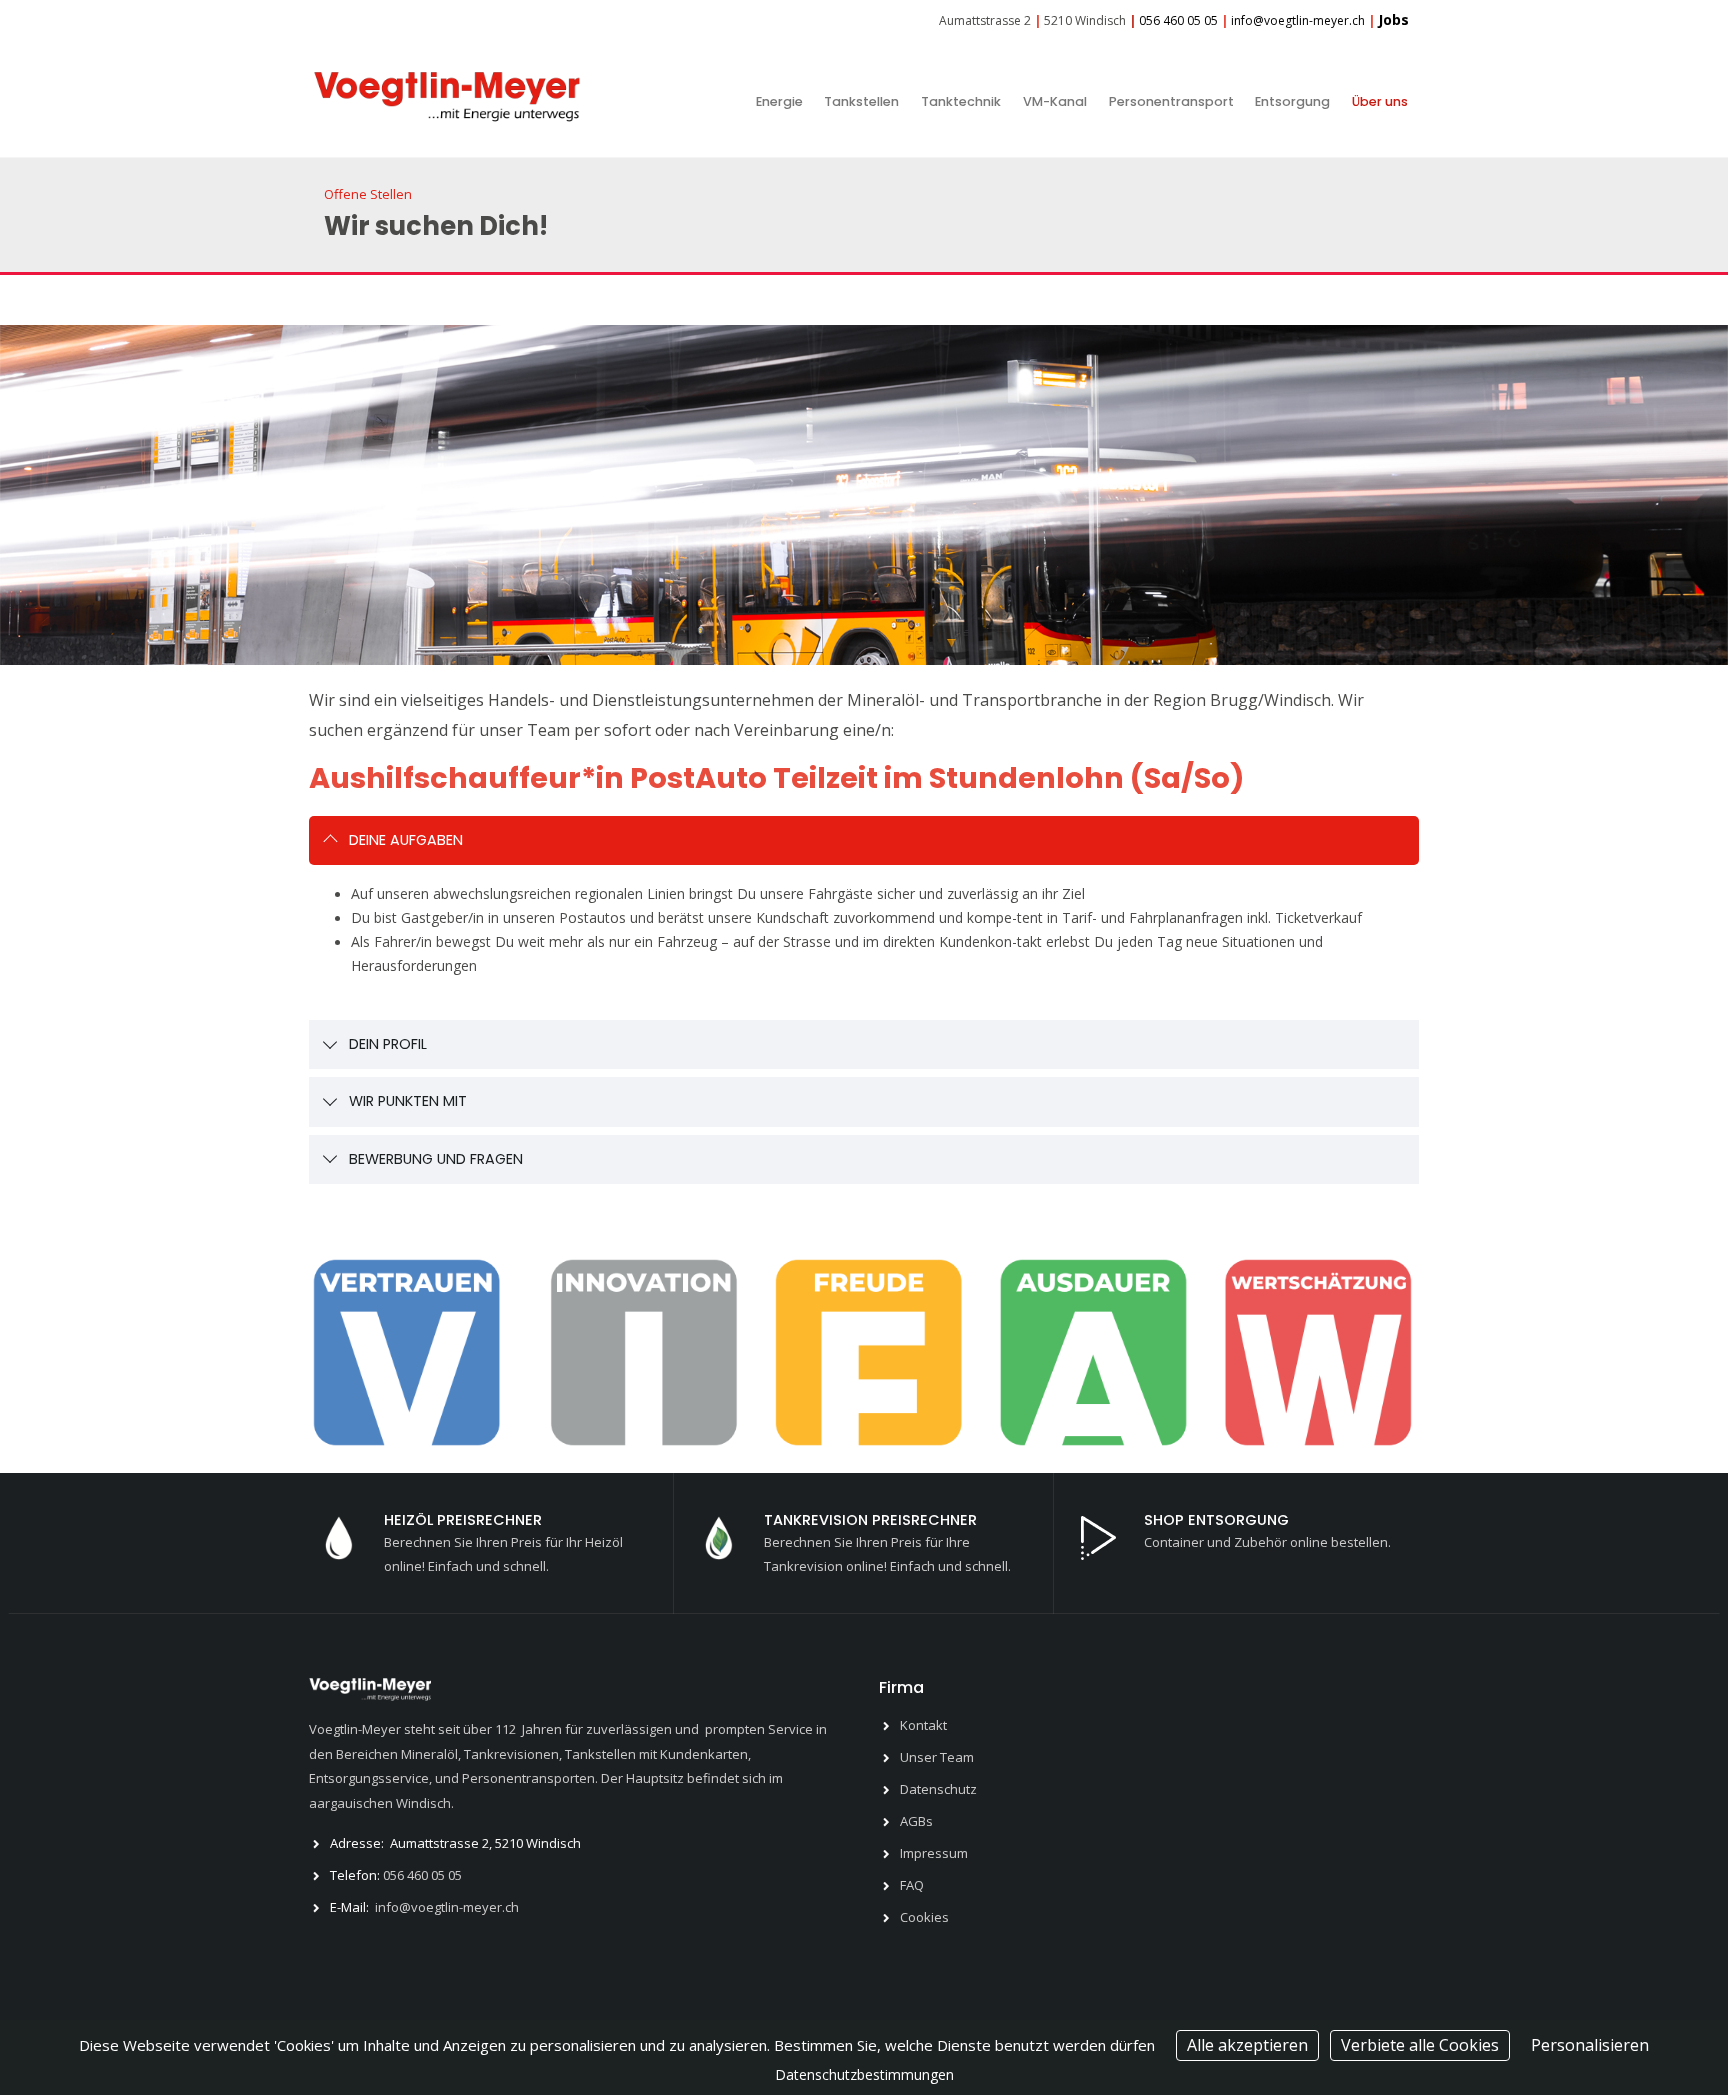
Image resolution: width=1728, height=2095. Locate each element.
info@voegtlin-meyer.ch (447, 1907)
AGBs (916, 1821)
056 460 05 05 (422, 1875)
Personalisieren (1590, 2045)
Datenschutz (938, 1789)
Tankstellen (861, 101)
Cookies (924, 1917)
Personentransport (1171, 101)
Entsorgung (1292, 101)
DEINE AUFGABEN (406, 840)
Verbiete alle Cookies (1420, 2045)
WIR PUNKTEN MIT (408, 1101)
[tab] (864, 840)
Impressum (934, 1853)
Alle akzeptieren (1247, 2045)
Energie (779, 101)
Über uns (1380, 101)
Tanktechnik (961, 101)
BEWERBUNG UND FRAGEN (436, 1159)
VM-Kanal (1055, 101)
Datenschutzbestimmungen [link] (864, 2074)
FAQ (912, 1885)
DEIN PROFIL (388, 1044)
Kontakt (923, 1725)
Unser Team (937, 1757)
